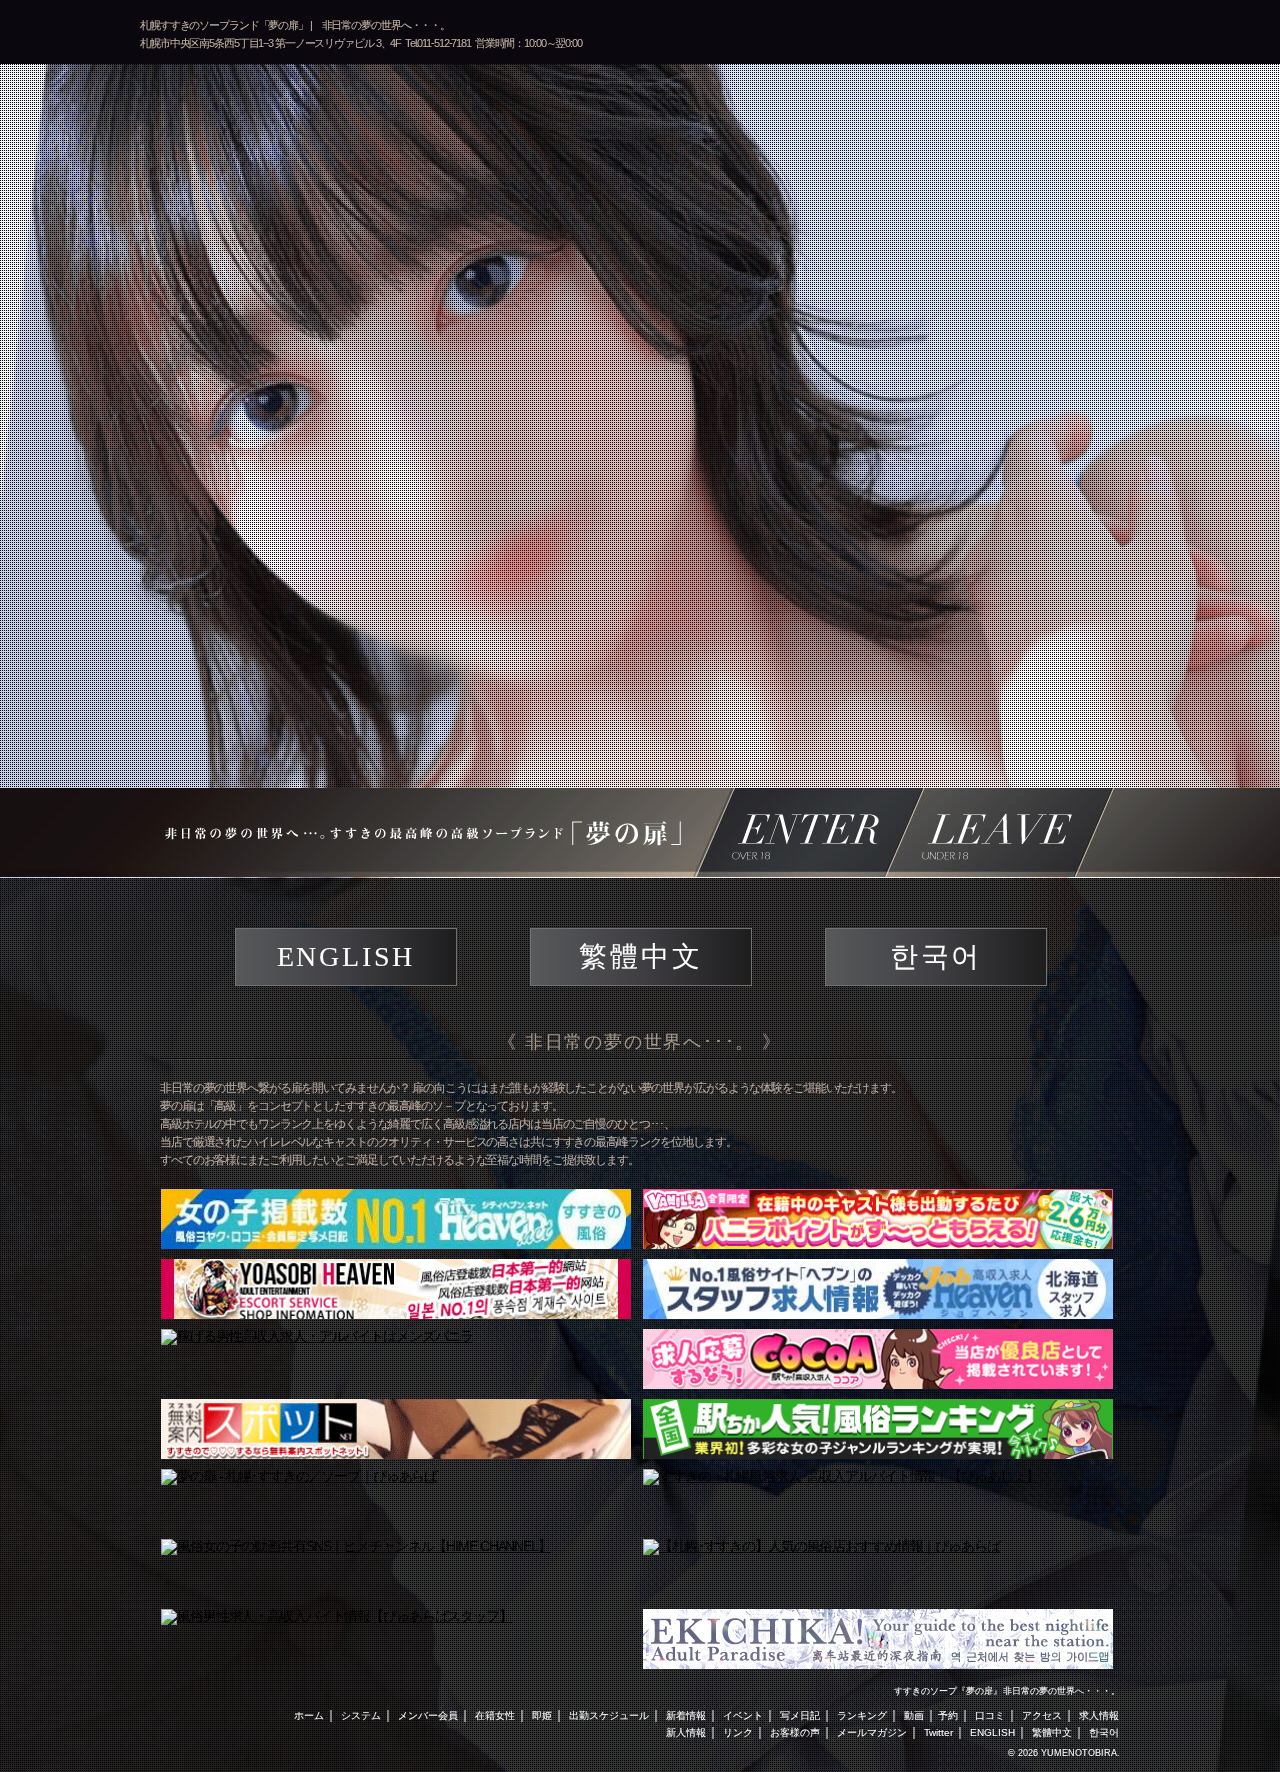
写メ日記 (800, 1715)
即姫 (542, 1715)
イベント (743, 1715)
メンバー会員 (428, 1715)
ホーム (309, 1715)
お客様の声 (795, 1732)
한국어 (936, 956)
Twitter (938, 1732)
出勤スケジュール (609, 1715)
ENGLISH (346, 956)
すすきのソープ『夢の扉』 (948, 1691)
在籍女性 (495, 1715)
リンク (738, 1732)
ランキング (862, 1715)
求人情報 (1099, 1715)
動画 (914, 1715)
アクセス (1042, 1715)
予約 (948, 1715)
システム (361, 1715)
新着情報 (686, 1715)
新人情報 (686, 1732)
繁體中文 (640, 956)
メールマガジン (872, 1732)
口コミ (990, 1715)
